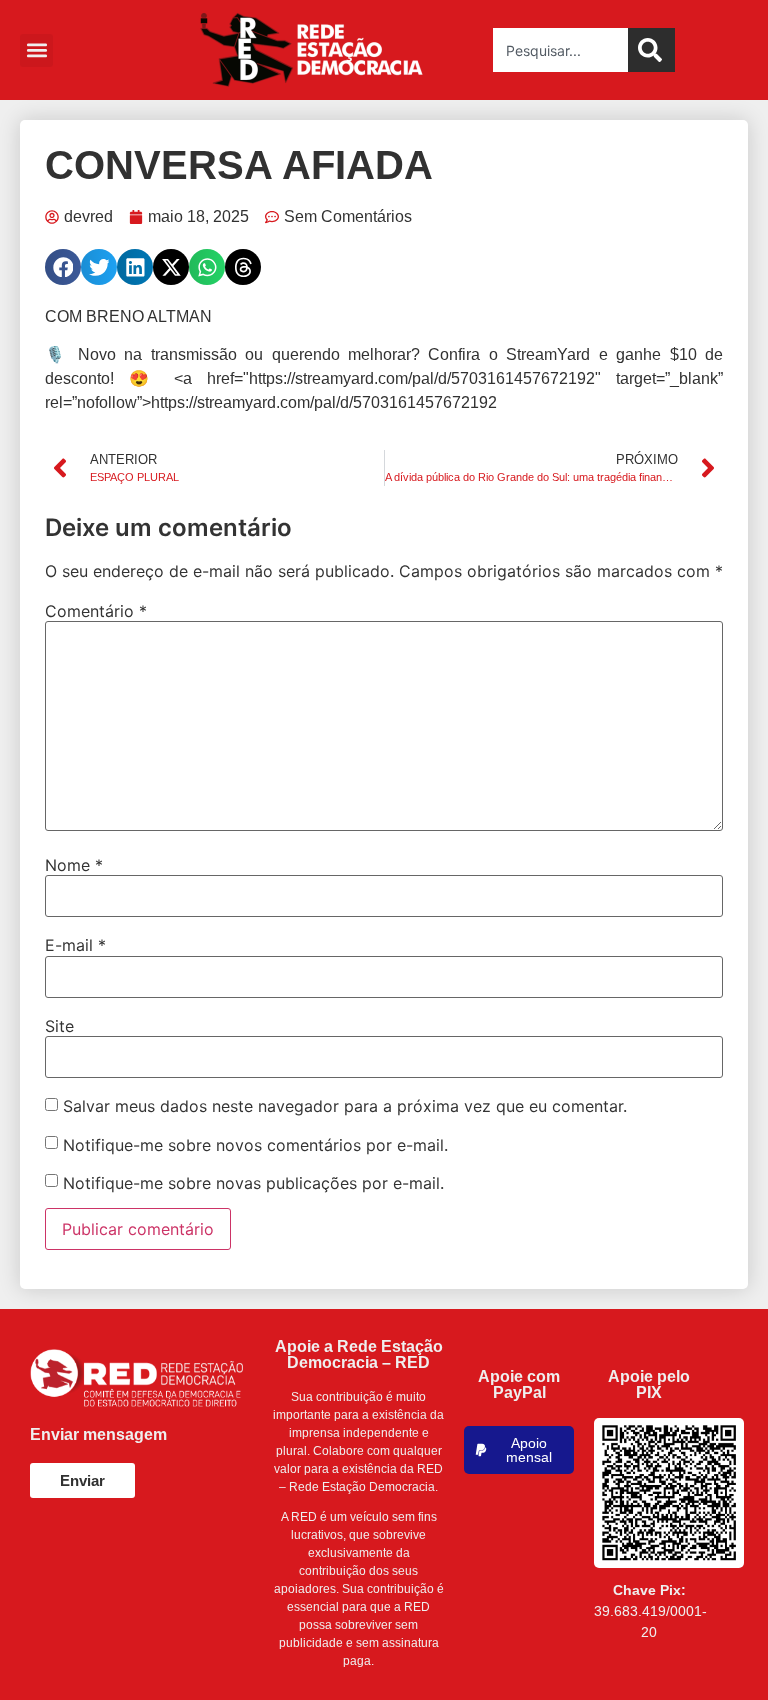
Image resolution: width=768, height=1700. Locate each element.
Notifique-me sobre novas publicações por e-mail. (253, 1183)
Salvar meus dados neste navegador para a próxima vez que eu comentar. (345, 1106)
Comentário (96, 611)
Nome (74, 865)
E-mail (75, 945)
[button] (36, 50)
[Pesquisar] (651, 50)
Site (59, 1026)
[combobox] (560, 50)
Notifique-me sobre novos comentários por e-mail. (255, 1145)
